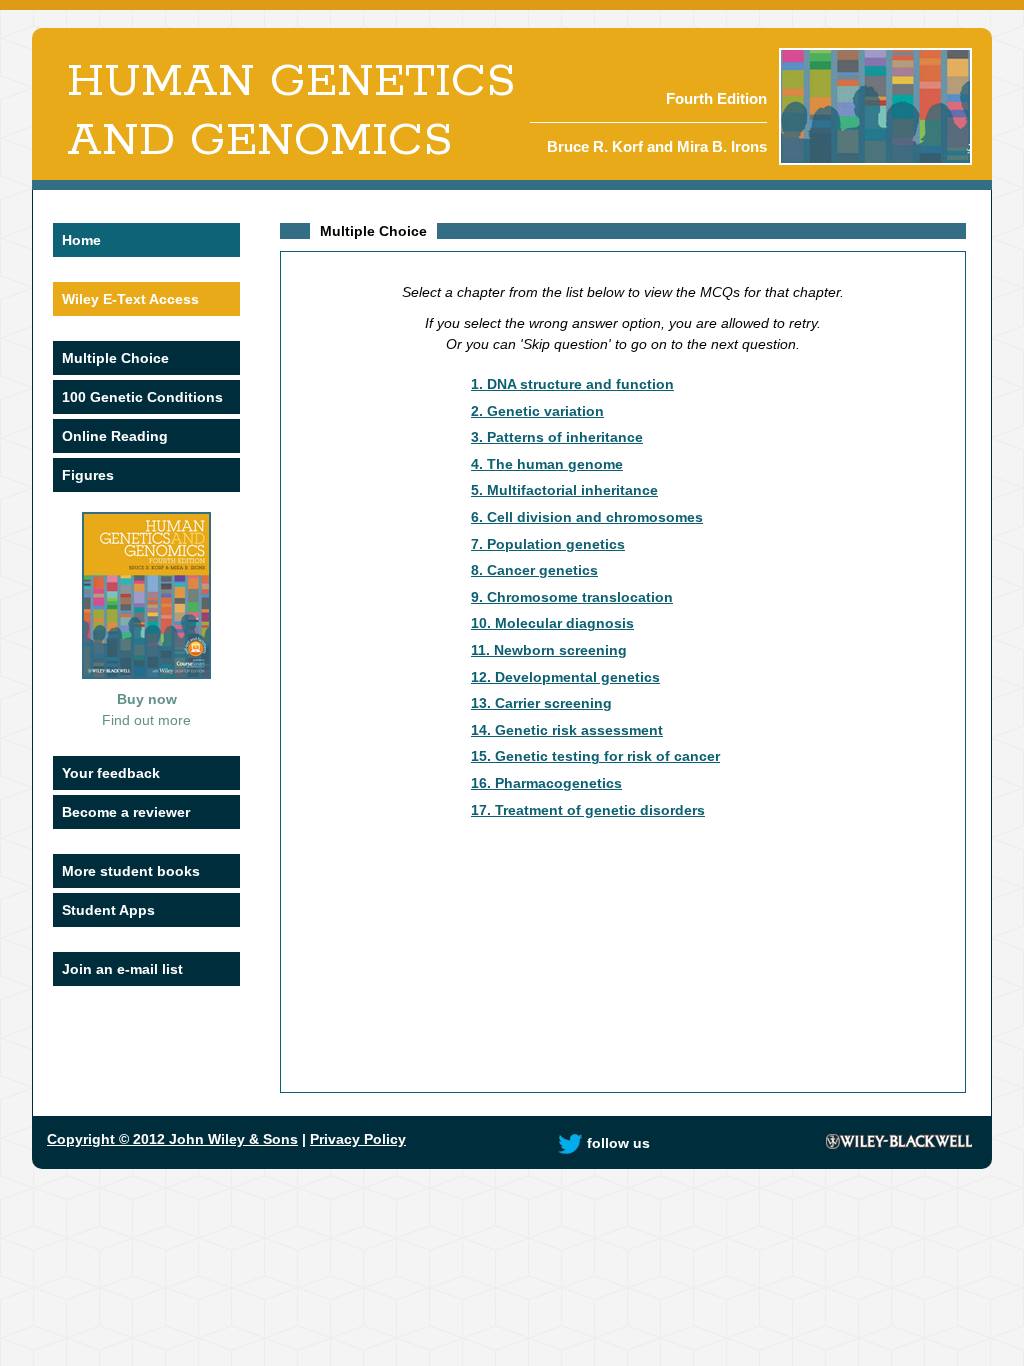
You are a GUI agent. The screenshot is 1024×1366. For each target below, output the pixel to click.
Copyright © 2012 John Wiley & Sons (172, 1139)
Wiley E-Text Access (130, 299)
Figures (88, 475)
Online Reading (115, 436)
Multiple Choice (115, 358)
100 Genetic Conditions (142, 397)
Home (81, 240)
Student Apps (108, 910)
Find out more (146, 720)
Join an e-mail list (122, 969)
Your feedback (111, 773)
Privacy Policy (358, 1139)
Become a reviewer (126, 812)
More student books (131, 871)
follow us (618, 1143)
